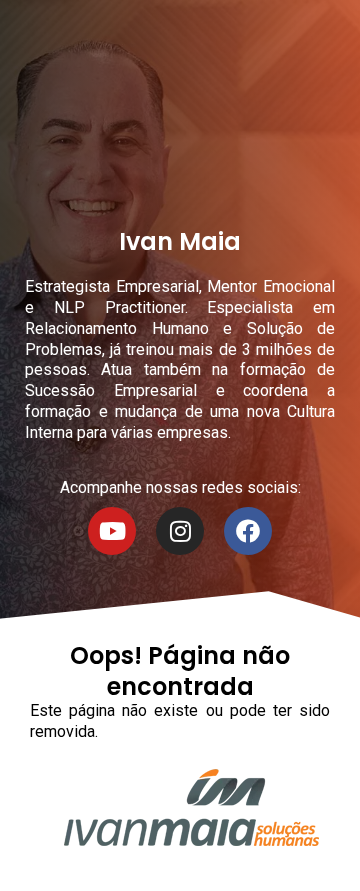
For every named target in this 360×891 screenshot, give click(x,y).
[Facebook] (248, 531)
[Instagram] (180, 531)
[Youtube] (112, 531)
